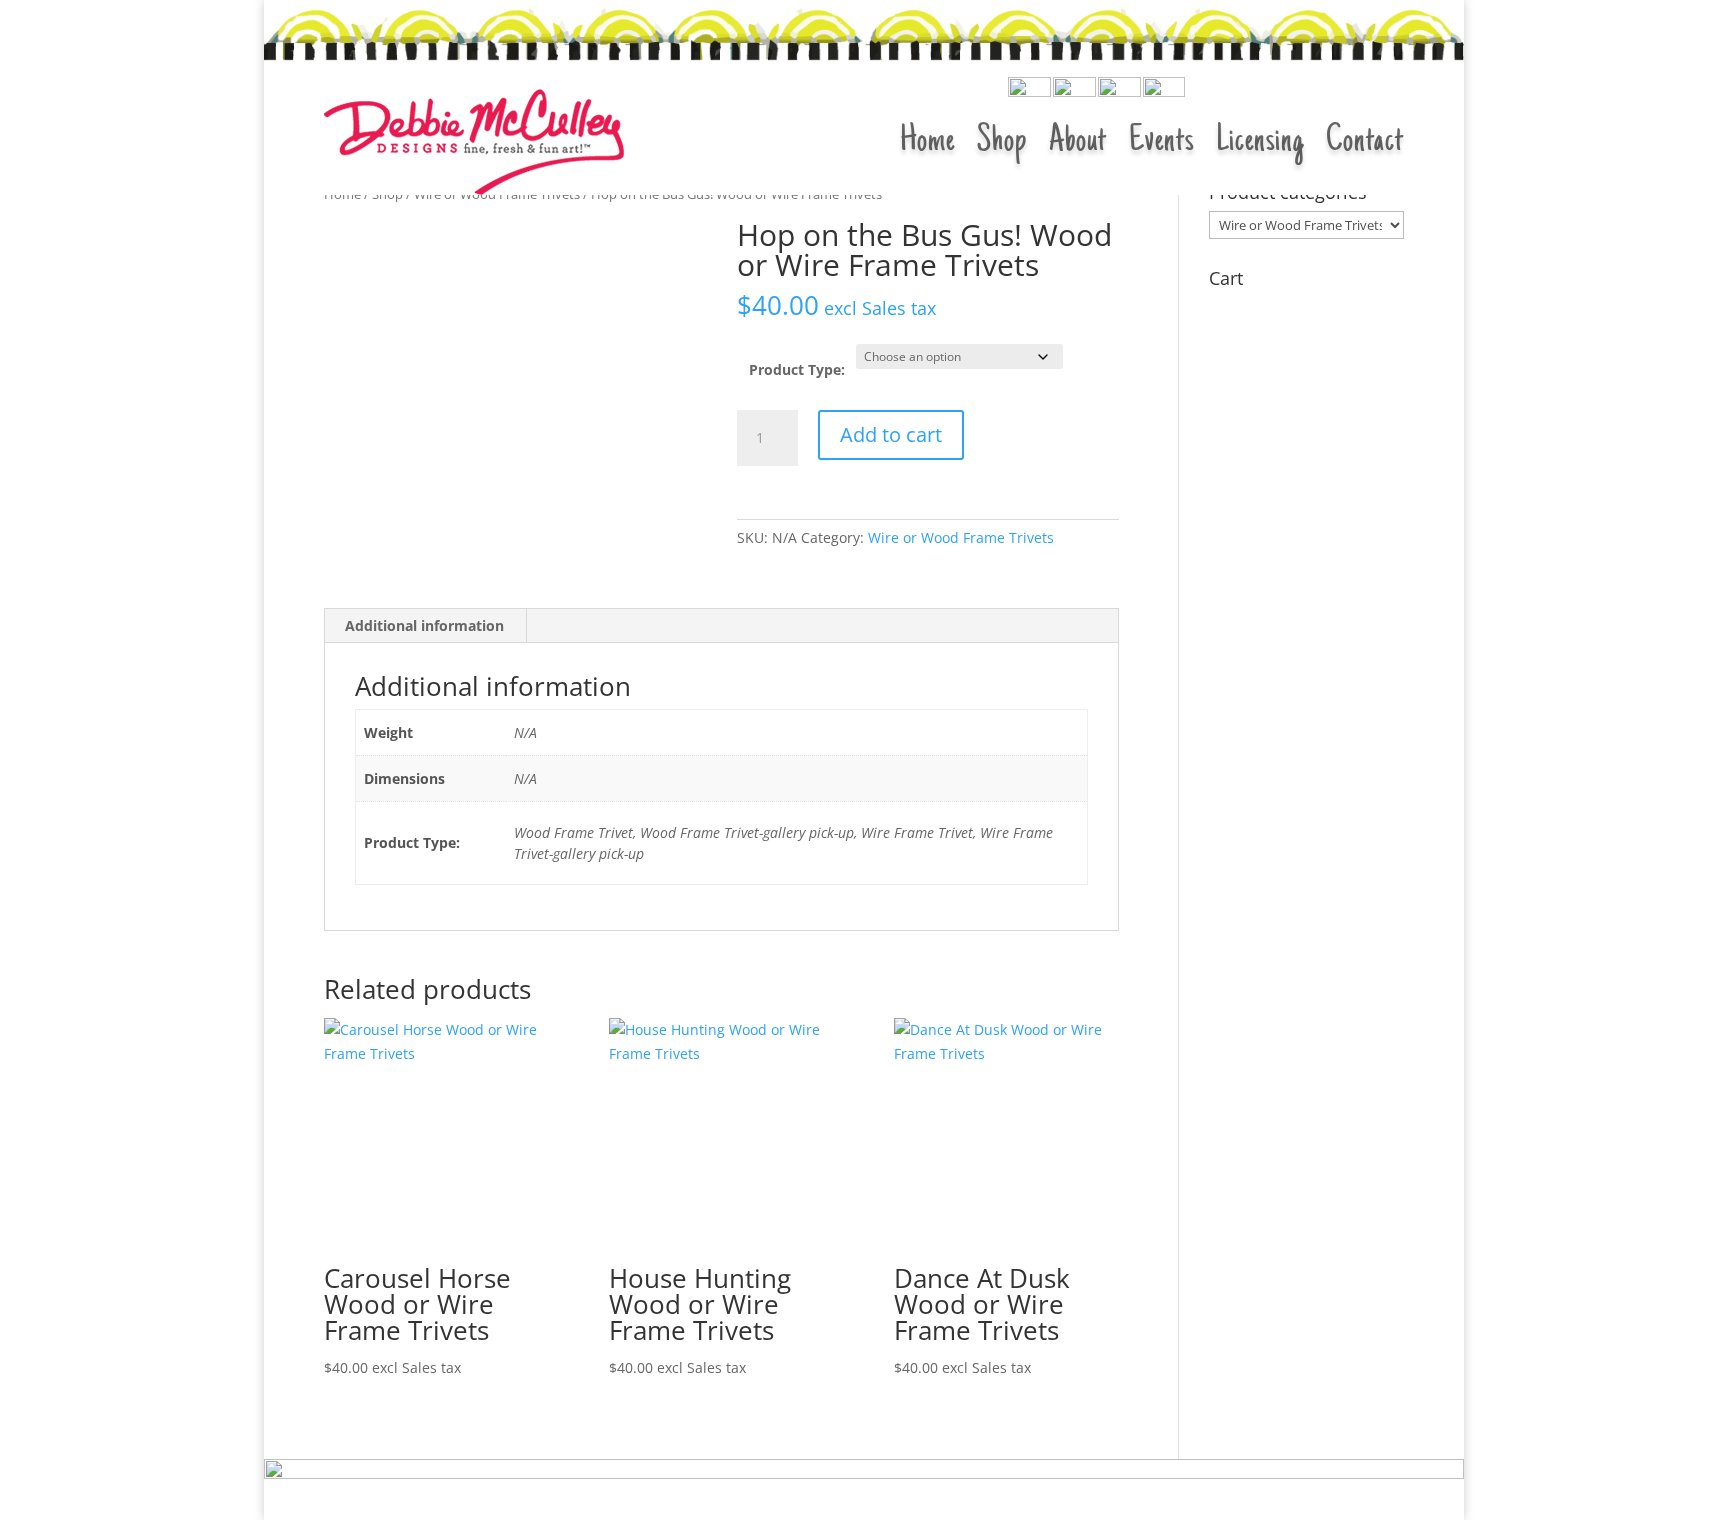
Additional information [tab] (424, 625)
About (1078, 142)
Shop (1002, 142)
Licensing (1260, 142)
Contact (1365, 142)
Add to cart (891, 434)
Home (927, 142)
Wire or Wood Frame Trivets (961, 537)
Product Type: (797, 369)
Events (1161, 142)
